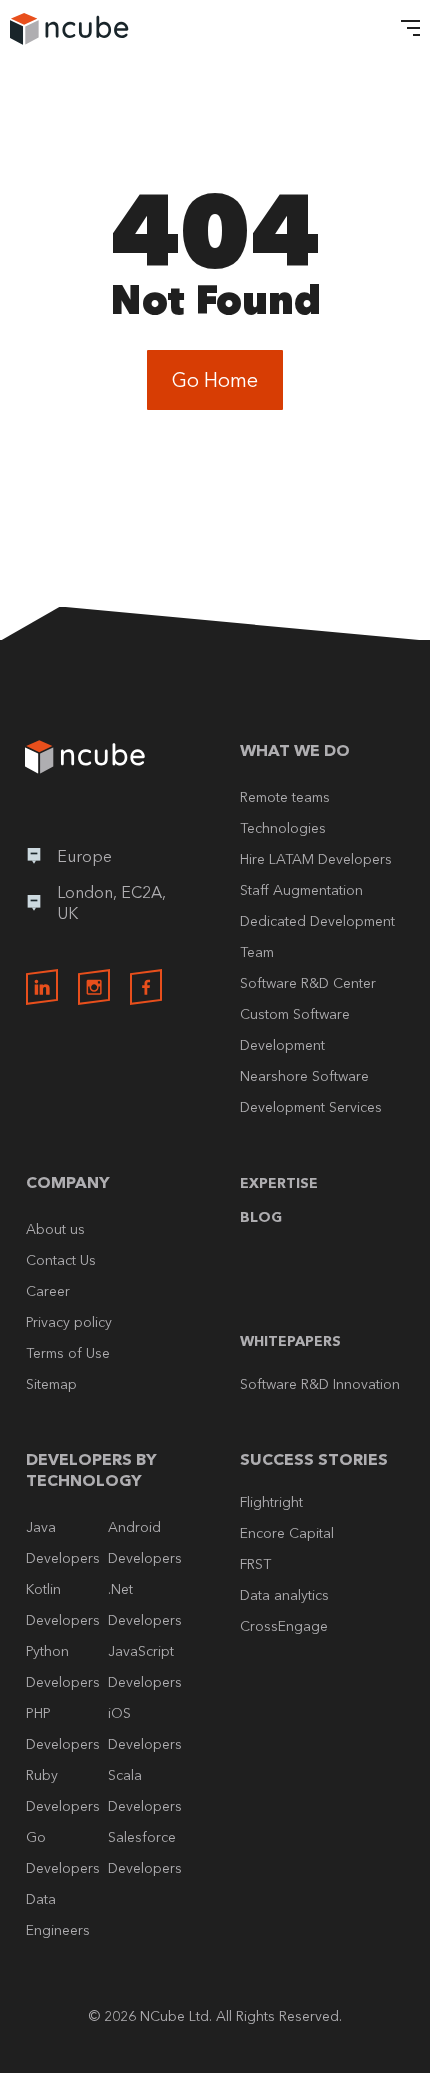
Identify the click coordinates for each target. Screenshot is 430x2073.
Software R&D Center (308, 983)
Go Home (215, 380)
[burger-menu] (405, 30)
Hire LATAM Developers (316, 859)
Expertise (279, 1183)
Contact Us (61, 1260)
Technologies (283, 828)
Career (48, 1291)
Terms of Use (68, 1353)
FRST (255, 1564)
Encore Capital (287, 1533)
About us (55, 1229)
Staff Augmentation (301, 890)
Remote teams (285, 797)
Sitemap (51, 1384)
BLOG (261, 1217)
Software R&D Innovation (320, 1384)
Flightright (271, 1502)
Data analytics (284, 1595)
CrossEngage (284, 1626)
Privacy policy (69, 1322)
